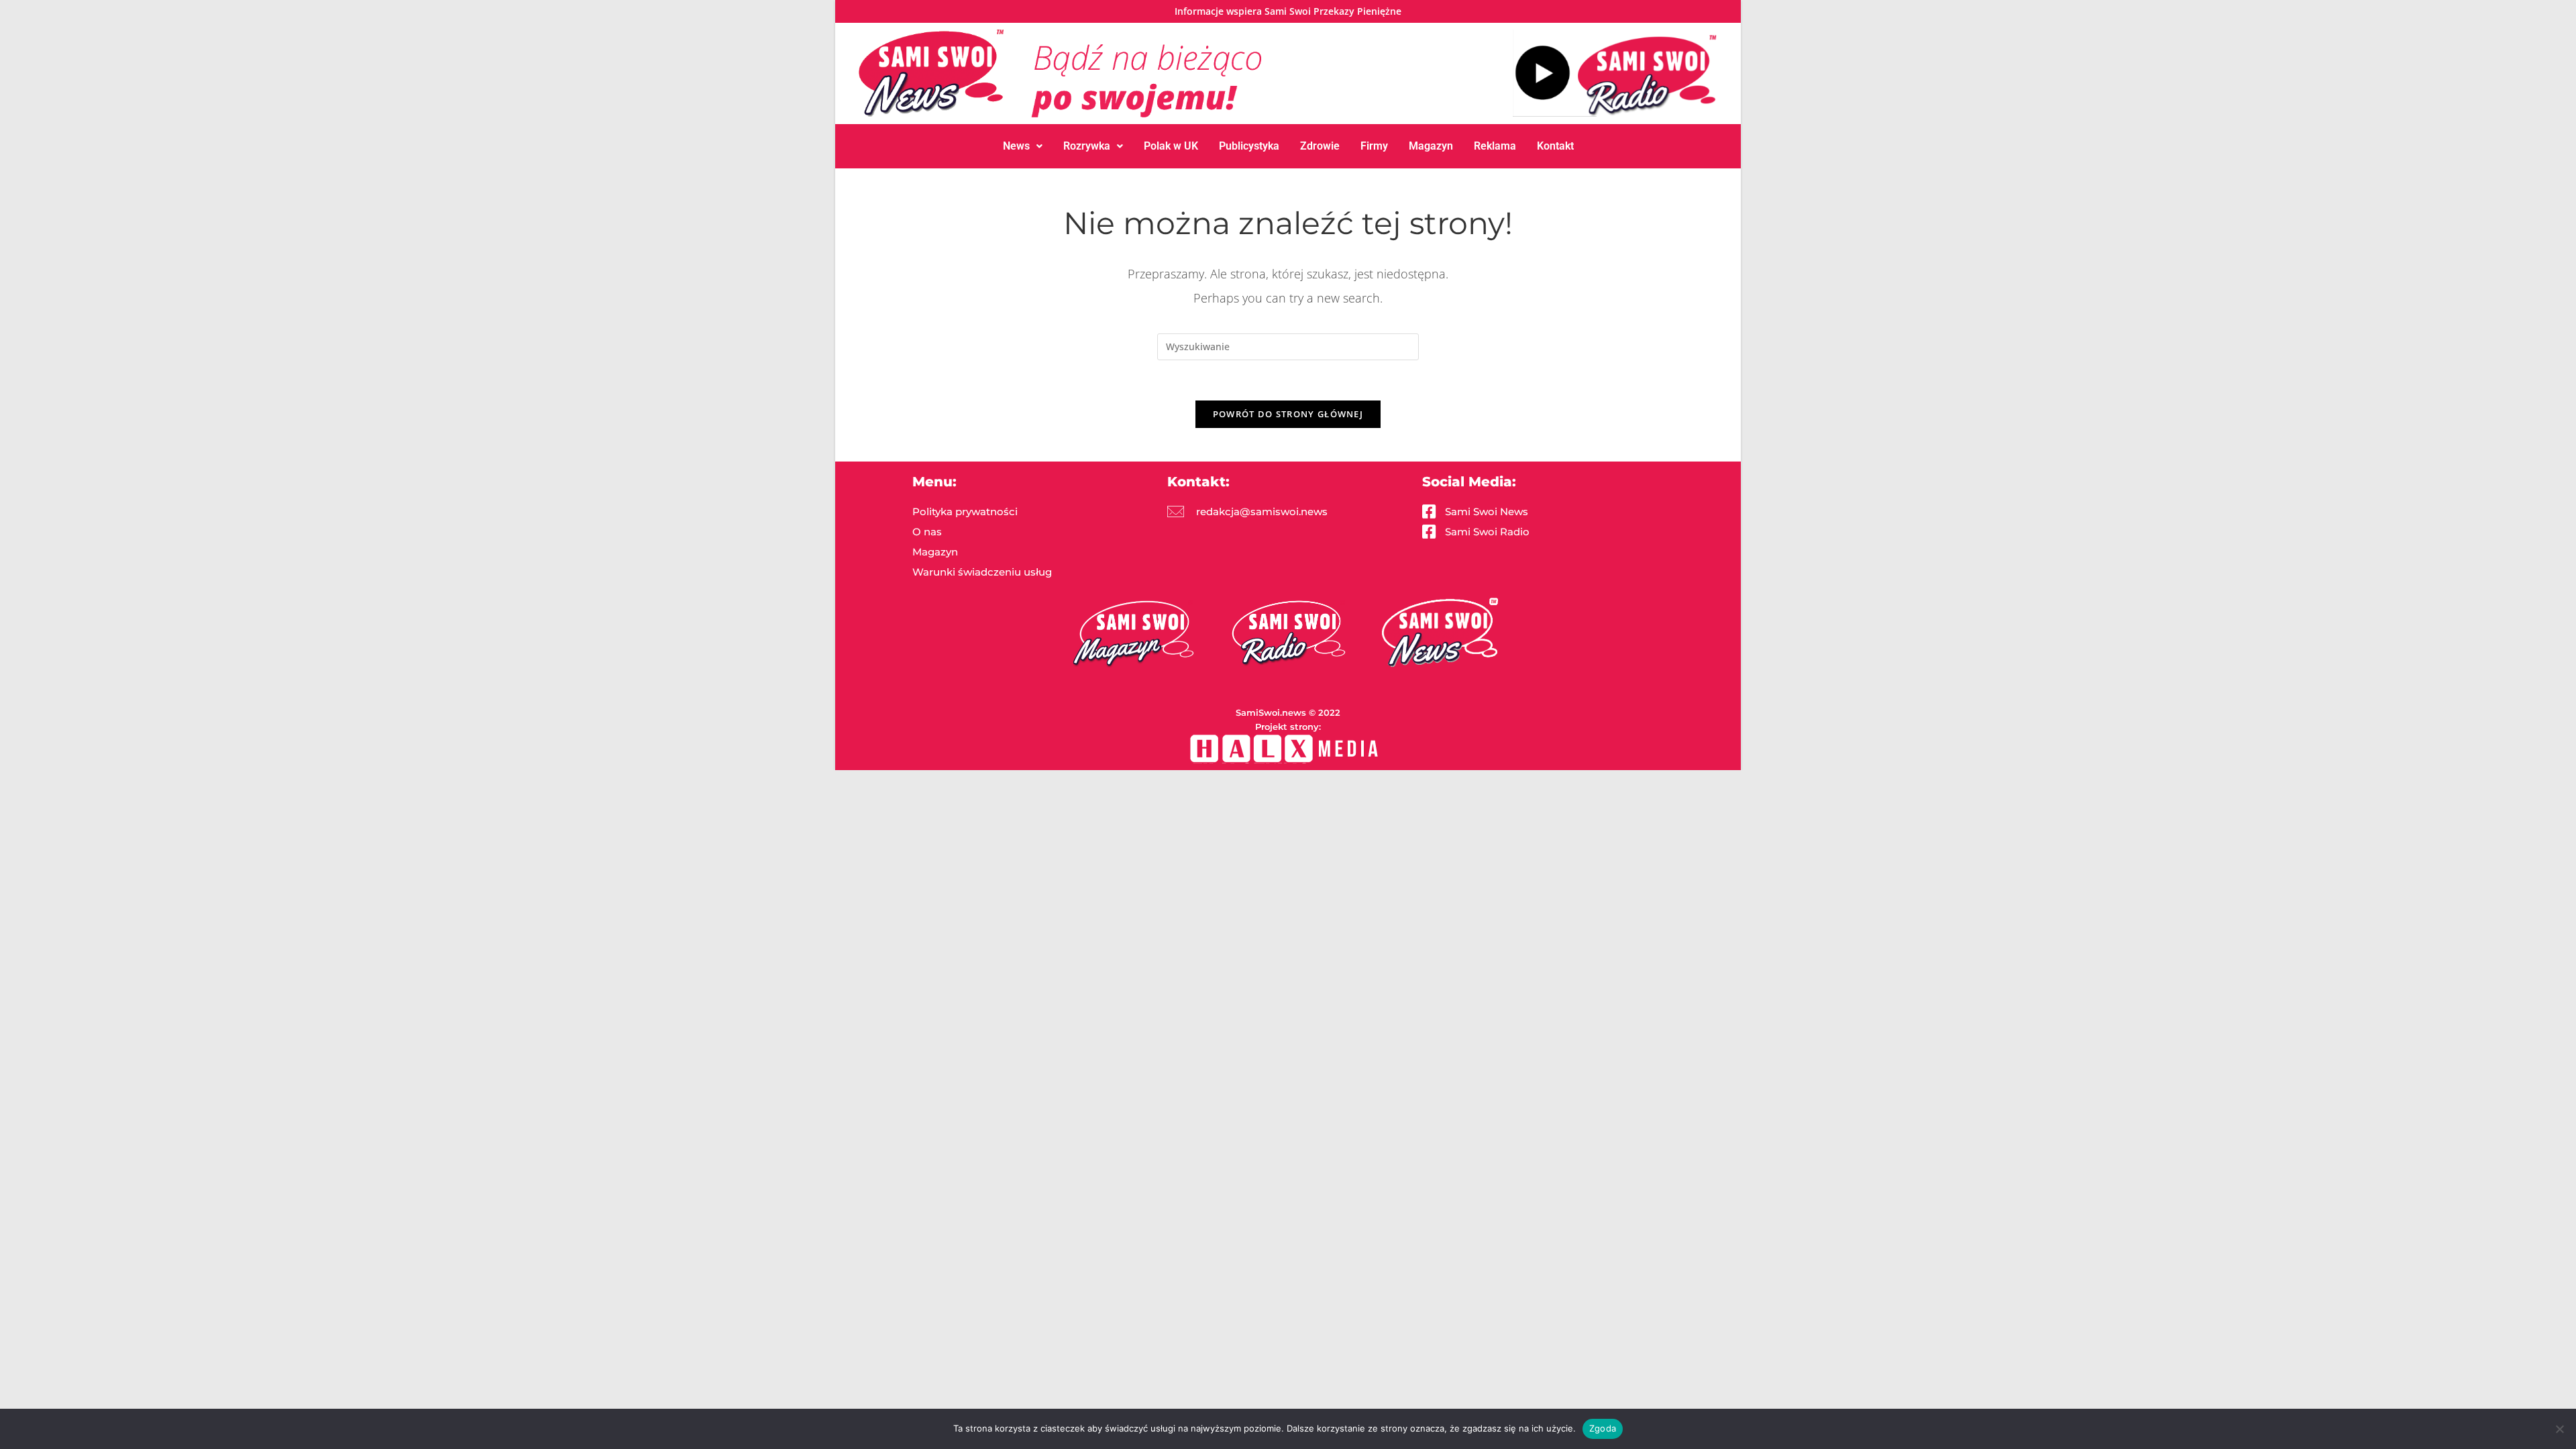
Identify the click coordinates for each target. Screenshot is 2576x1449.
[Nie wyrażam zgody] (2559, 1429)
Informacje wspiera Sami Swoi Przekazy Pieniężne (1288, 11)
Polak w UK (1171, 146)
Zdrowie (1320, 146)
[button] (1023, 146)
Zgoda (1603, 1428)
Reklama (1495, 146)
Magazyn (1431, 146)
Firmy (1374, 146)
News (1016, 146)
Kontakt (1555, 146)
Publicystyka (1249, 146)
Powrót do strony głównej (1288, 414)
